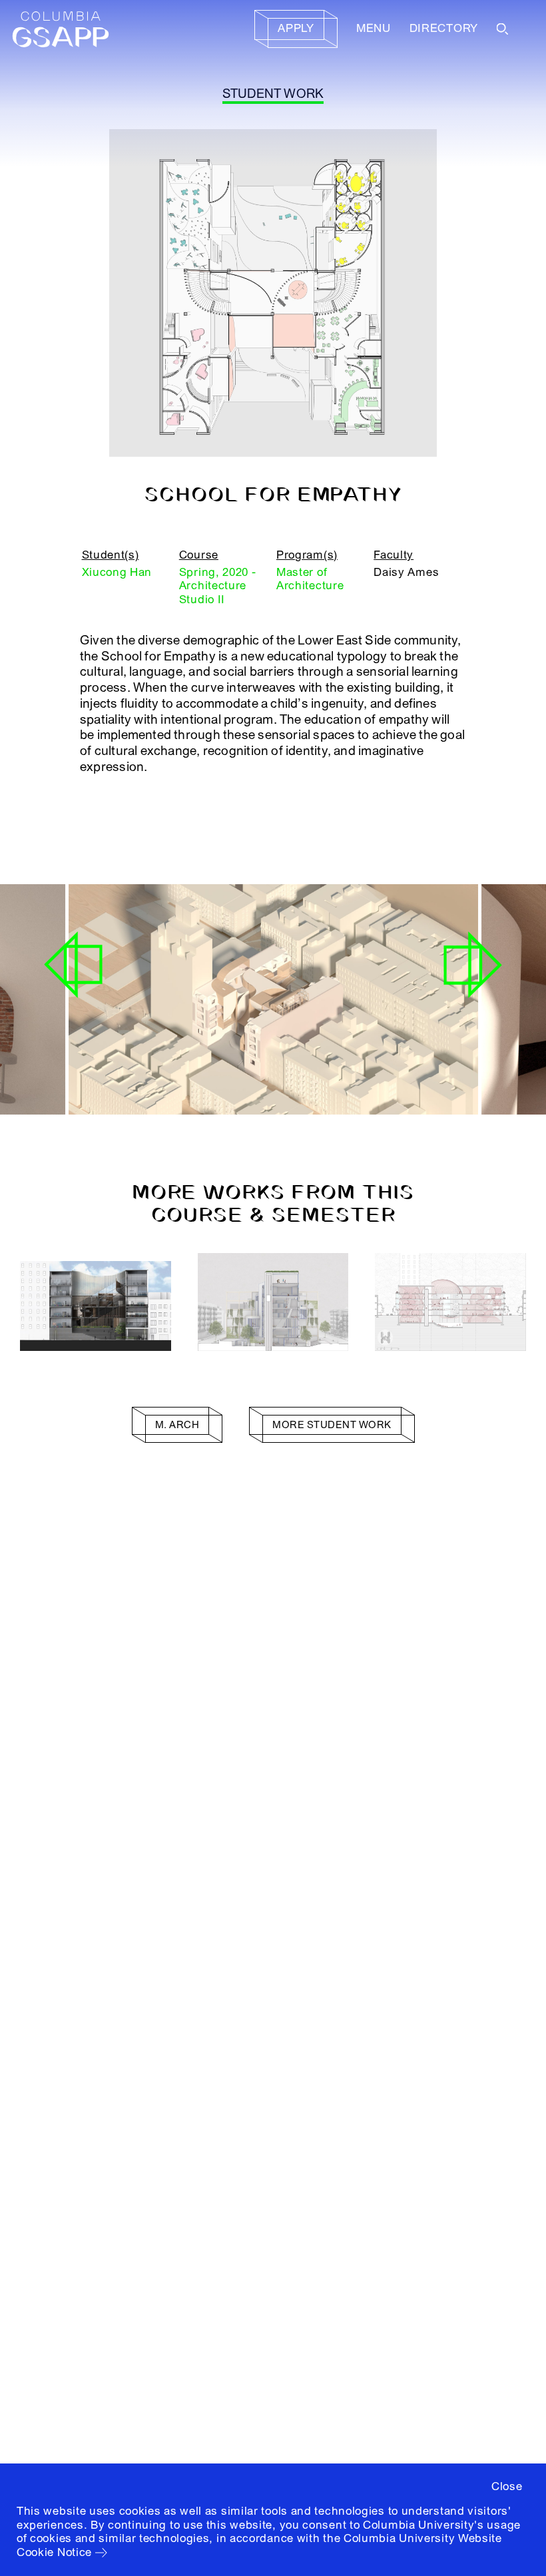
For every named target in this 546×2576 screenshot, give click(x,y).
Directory (444, 28)
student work (273, 94)
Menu (374, 28)
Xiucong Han (117, 572)
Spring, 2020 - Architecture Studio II (218, 586)
